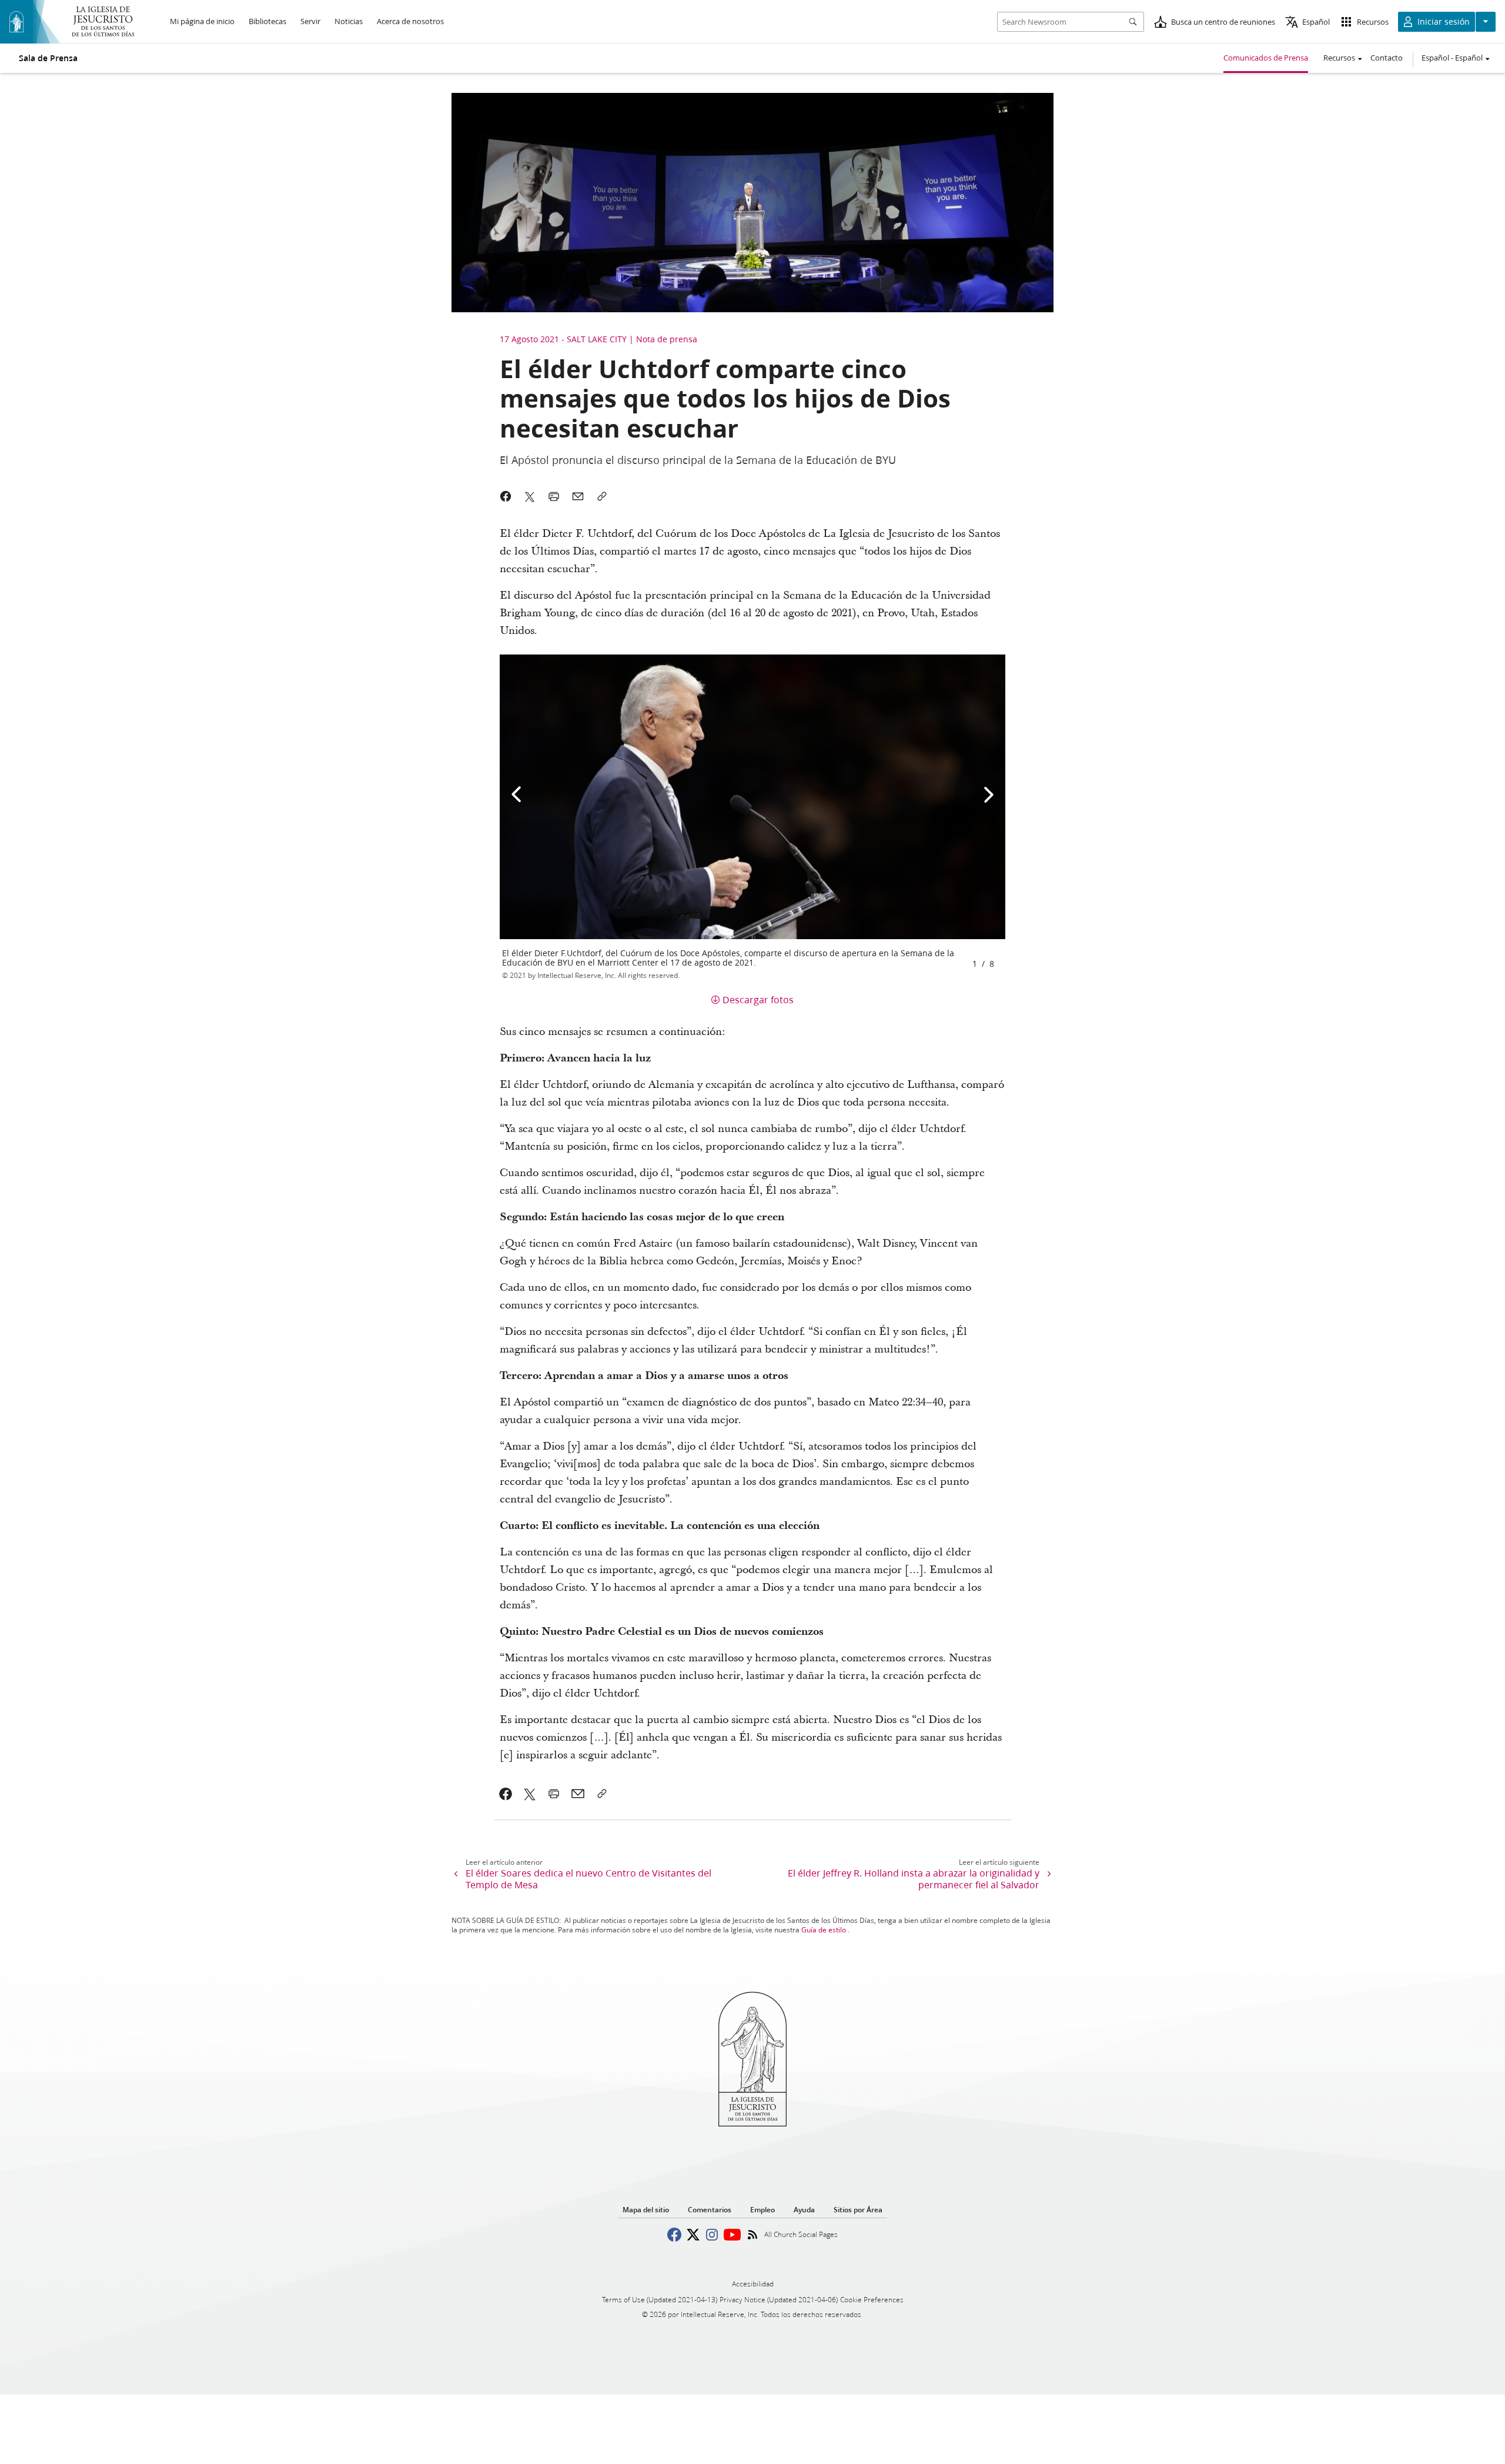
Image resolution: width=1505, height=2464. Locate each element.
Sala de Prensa (48, 58)
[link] (506, 1794)
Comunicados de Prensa (1266, 58)
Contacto (1387, 58)
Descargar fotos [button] (758, 999)
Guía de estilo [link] (824, 1930)
